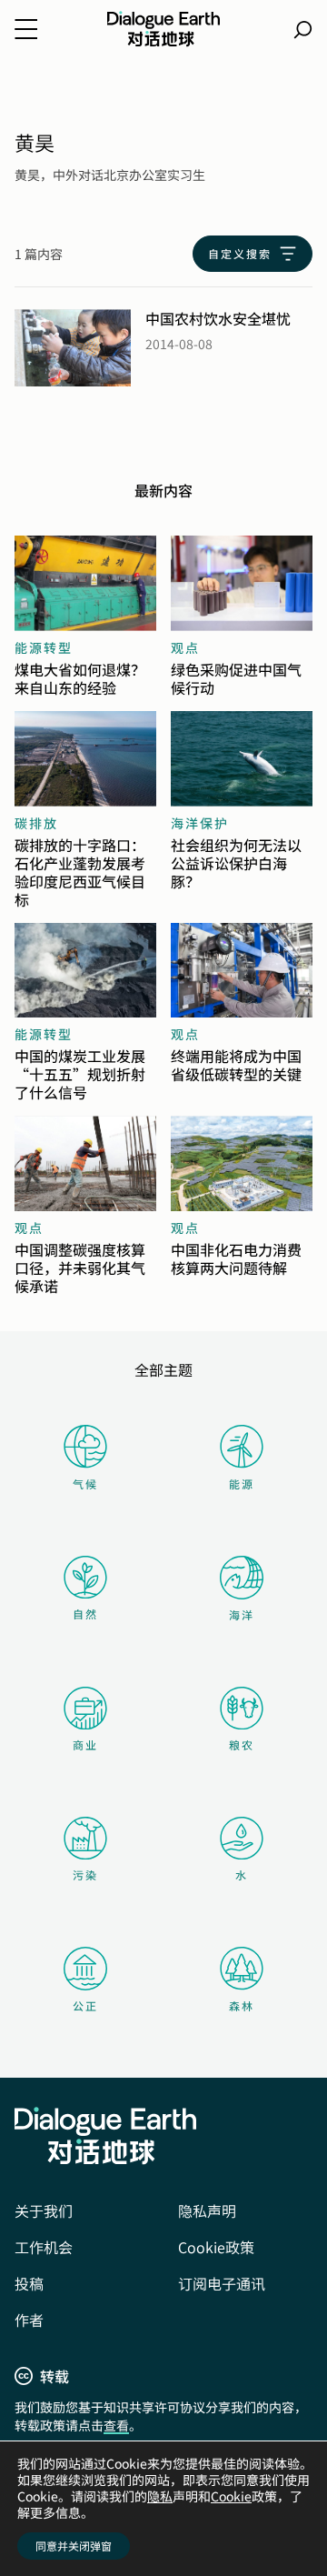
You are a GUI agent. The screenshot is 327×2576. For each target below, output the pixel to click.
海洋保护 (200, 823)
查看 (116, 2425)
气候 (85, 1483)
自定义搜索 (240, 253)
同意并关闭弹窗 (74, 2546)
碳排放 (36, 823)
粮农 (242, 1744)
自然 (85, 1614)
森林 (242, 2005)
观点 (185, 647)
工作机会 (44, 2247)
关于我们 (44, 2210)
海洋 (242, 1614)
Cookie (231, 2496)
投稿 (29, 2283)
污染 (85, 1874)
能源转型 (44, 647)
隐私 (160, 2496)
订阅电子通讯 (222, 2283)
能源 (242, 1483)
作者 (29, 2320)
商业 (85, 1744)
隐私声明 (207, 2210)
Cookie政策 (216, 2247)
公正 (85, 2005)
